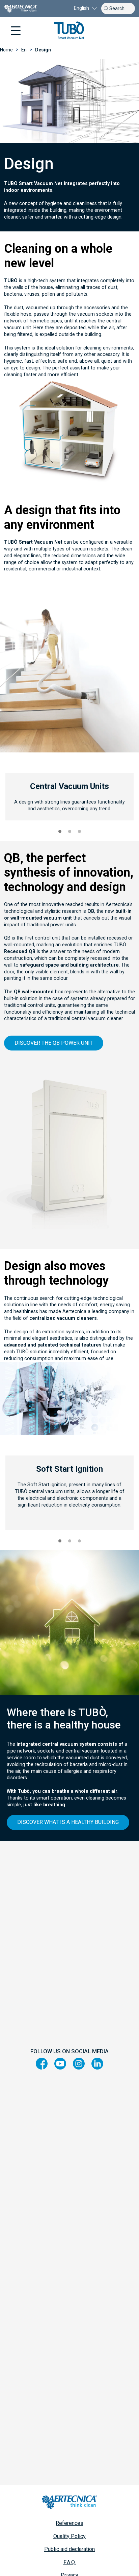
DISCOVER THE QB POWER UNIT (54, 1043)
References (69, 2523)
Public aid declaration (69, 2549)
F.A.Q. (70, 2562)
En (24, 50)
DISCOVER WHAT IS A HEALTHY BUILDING (68, 1822)
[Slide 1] (60, 831)
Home (6, 50)
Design (43, 50)
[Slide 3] (79, 831)
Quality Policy (69, 2536)
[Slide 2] (70, 831)
